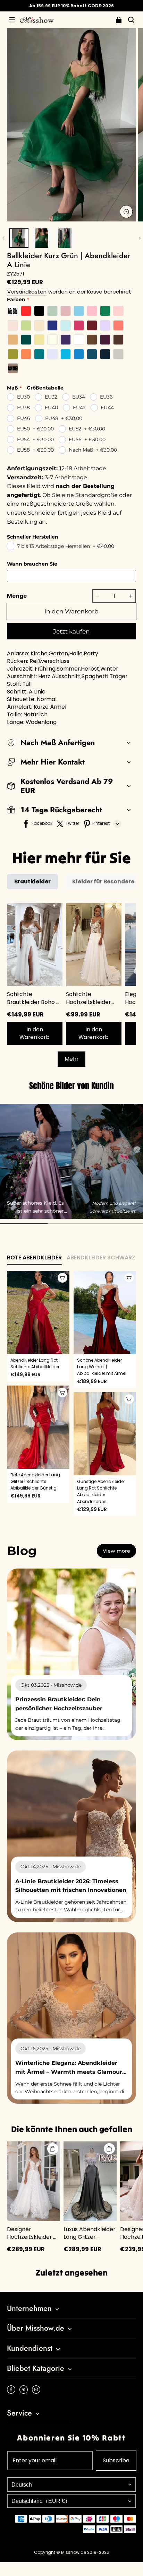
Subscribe (116, 2460)
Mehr (71, 1059)
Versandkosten (27, 292)
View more (116, 1551)
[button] (12, 20)
